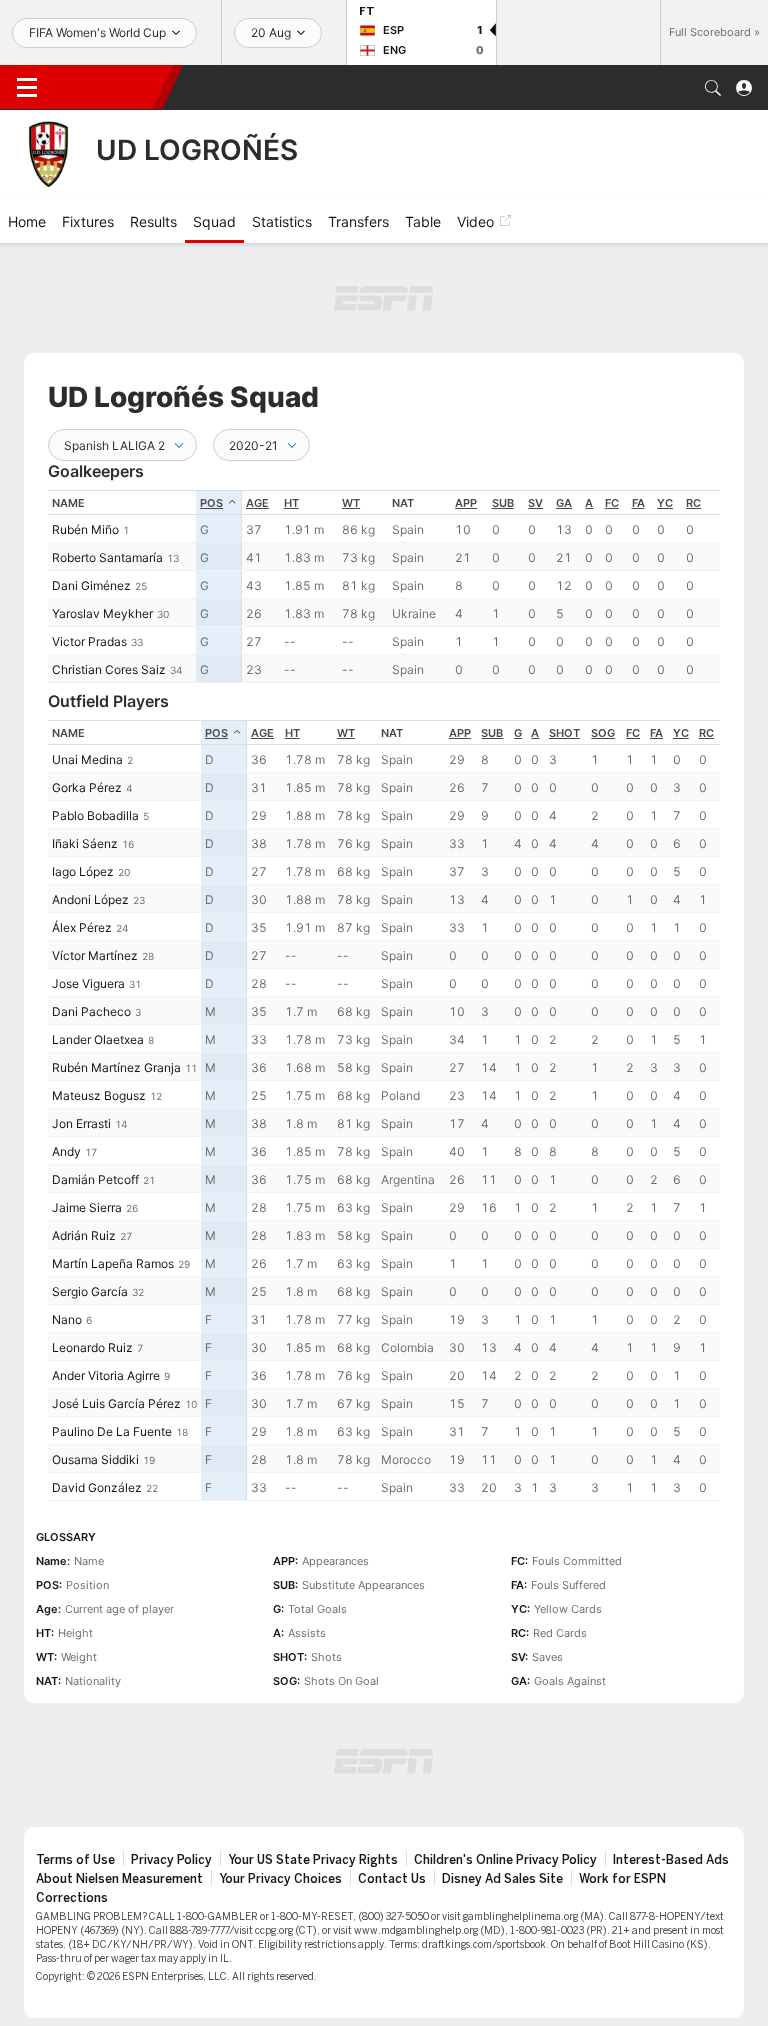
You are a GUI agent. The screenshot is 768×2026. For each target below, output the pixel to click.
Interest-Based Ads (671, 1860)
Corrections (72, 1898)
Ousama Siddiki (95, 1459)
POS (211, 503)
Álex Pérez (82, 927)
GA (564, 503)
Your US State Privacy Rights (313, 1860)
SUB (503, 503)
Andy (66, 1151)
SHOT (564, 733)
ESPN (108, 87)
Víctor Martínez (95, 955)
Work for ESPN (622, 1879)
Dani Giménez (91, 585)
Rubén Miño (85, 529)
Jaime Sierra (87, 1207)
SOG (603, 733)
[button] (713, 88)
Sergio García (90, 1291)
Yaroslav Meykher (102, 613)
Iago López (83, 871)
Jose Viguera (88, 983)
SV (535, 503)
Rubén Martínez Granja (116, 1067)
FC (612, 503)
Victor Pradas (89, 641)
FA (638, 503)
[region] (481, 586)
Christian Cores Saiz (109, 669)
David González (97, 1487)
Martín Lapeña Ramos (113, 1263)
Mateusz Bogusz (99, 1095)
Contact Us (392, 1879)
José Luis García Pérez (116, 1403)
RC (693, 503)
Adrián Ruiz (84, 1235)
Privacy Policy (171, 1860)
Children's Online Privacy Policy (505, 1860)
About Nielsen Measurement (119, 1879)
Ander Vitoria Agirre (106, 1375)
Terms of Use (75, 1860)
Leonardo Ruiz (92, 1347)
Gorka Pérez (87, 787)
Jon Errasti (81, 1123)
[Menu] (27, 88)
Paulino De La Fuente (112, 1431)
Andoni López (90, 899)
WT (351, 503)
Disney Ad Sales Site (502, 1879)
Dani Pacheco (91, 1011)
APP (466, 503)
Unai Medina (87, 759)
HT (291, 503)
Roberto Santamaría (107, 557)
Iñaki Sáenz (85, 843)
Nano (67, 1319)
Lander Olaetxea (98, 1039)
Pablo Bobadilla (95, 815)
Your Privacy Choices (280, 1879)
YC (665, 503)
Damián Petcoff (95, 1179)
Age (257, 503)
